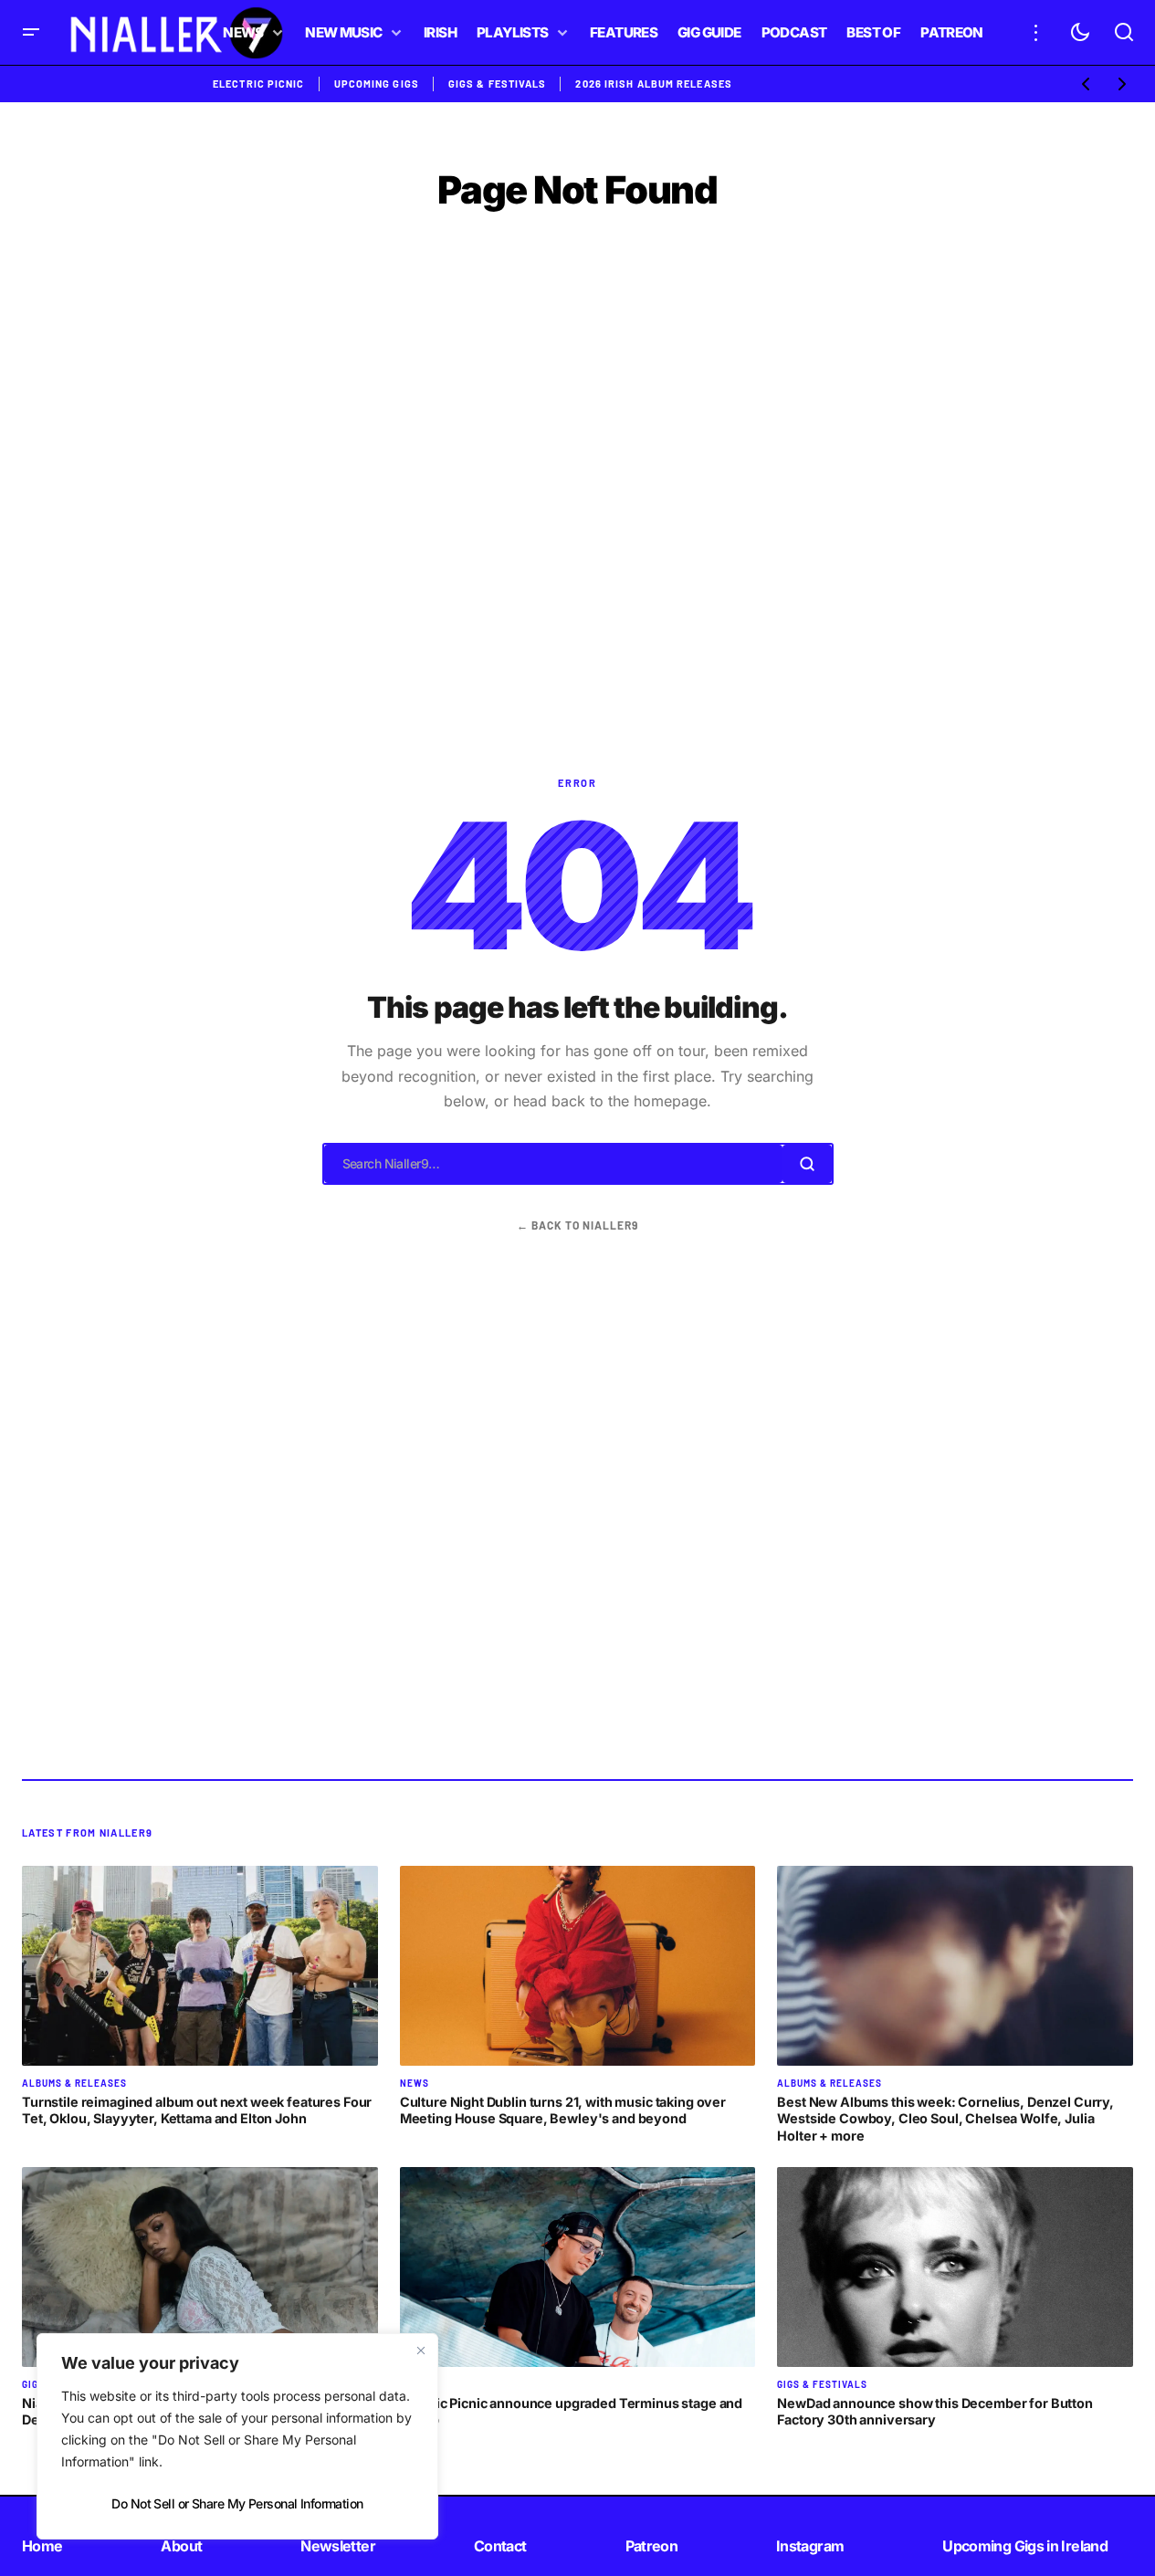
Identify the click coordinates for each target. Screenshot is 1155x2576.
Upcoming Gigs (377, 84)
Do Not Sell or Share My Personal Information (237, 2503)
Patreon (652, 2546)
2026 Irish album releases (654, 84)
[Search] (807, 1164)
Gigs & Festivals (498, 84)
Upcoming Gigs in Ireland (1025, 2546)
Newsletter (338, 2546)
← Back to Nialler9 (577, 1225)
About (181, 2546)
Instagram (810, 2546)
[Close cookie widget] (421, 2351)
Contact (500, 2546)
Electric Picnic (259, 84)
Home (42, 2546)
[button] (31, 32)
